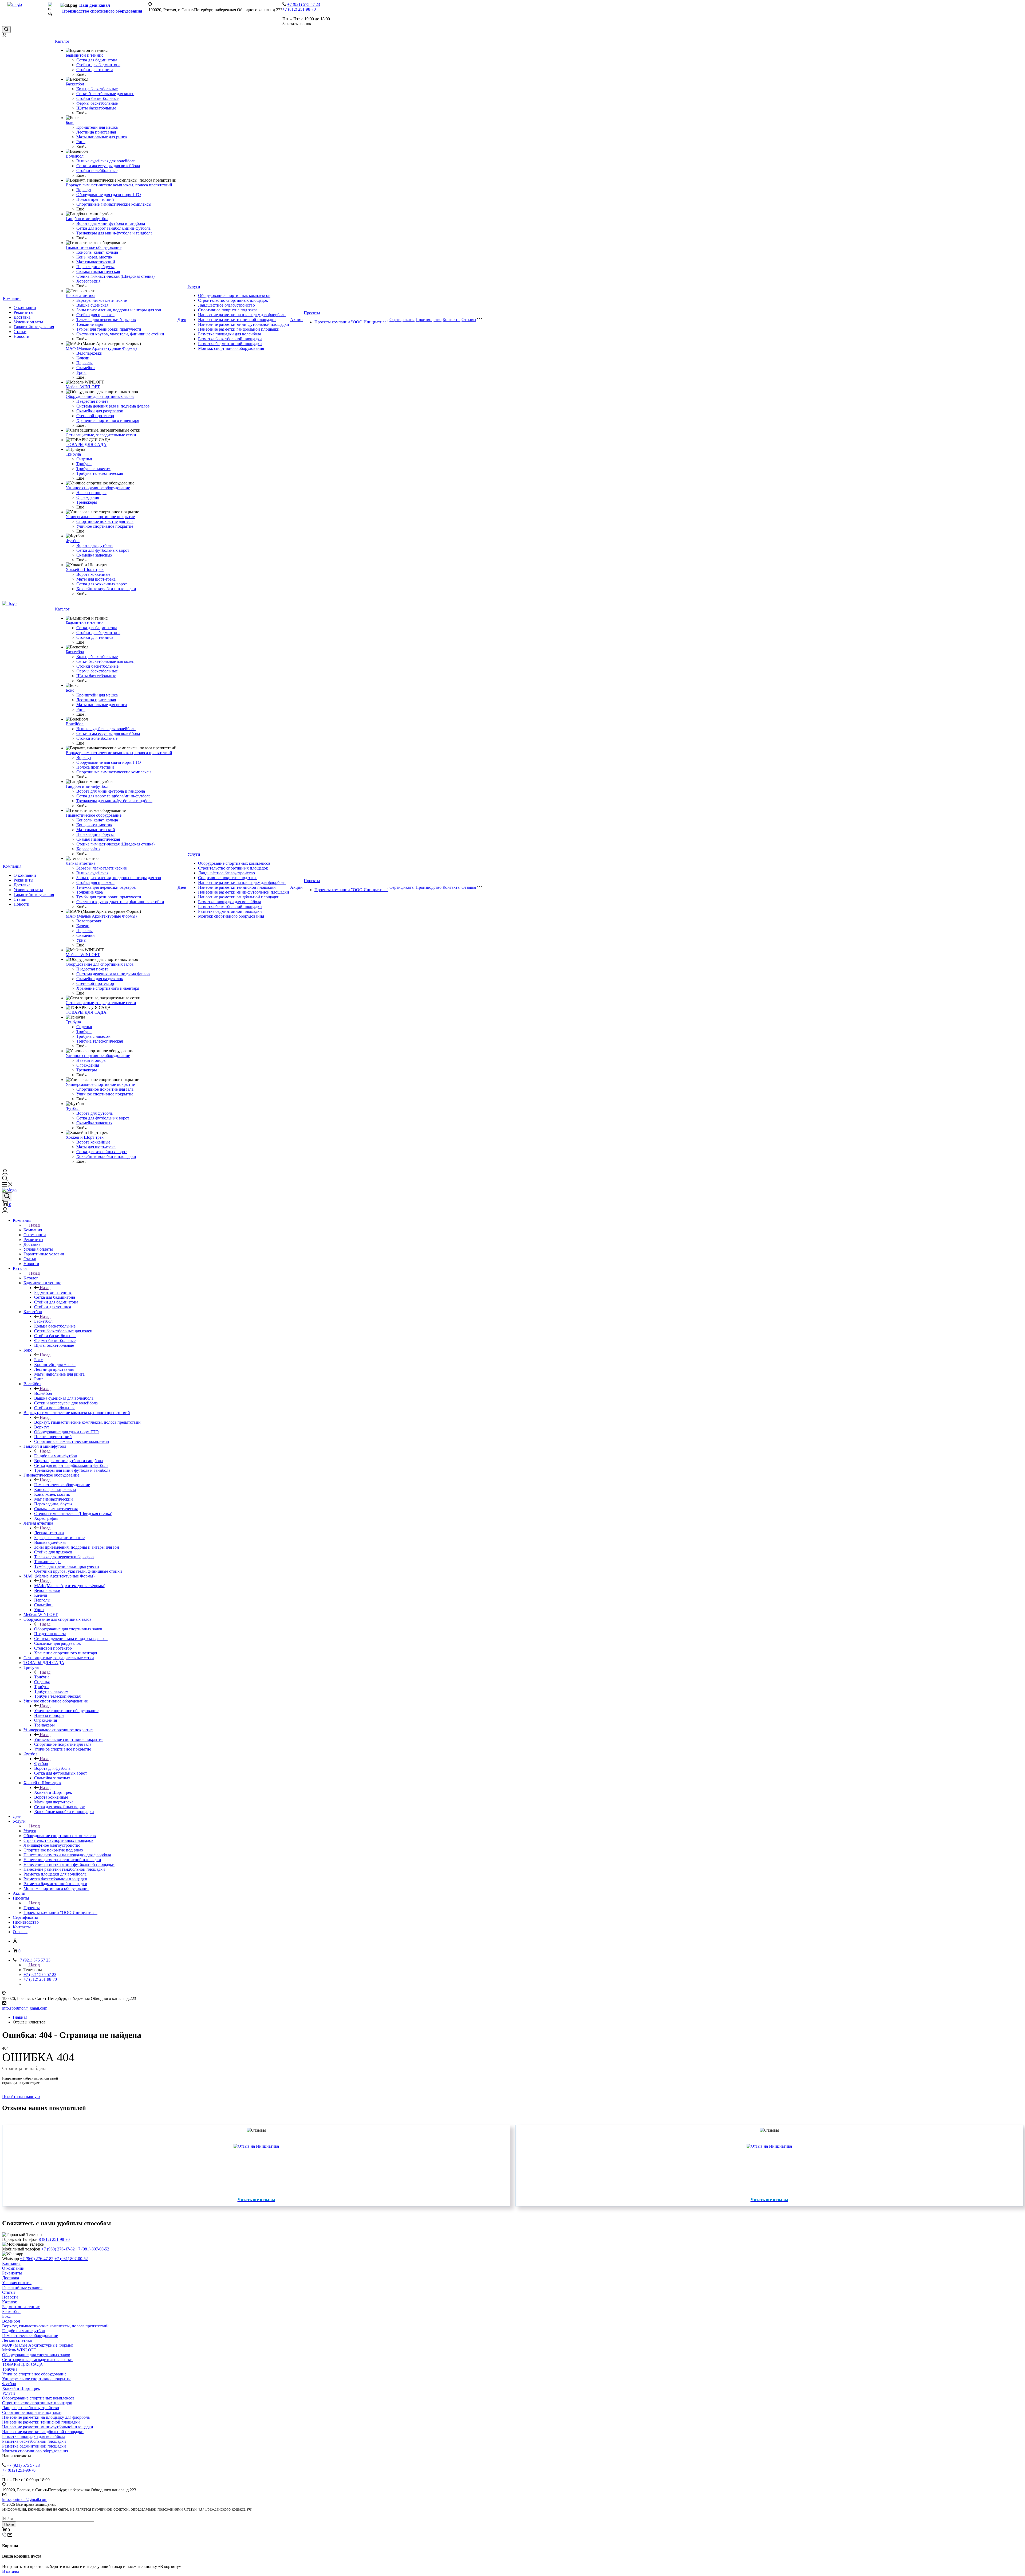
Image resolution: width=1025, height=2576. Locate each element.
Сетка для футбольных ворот (103, 550)
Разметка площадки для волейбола (230, 334)
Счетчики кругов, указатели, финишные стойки (120, 334)
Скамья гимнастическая (98, 271)
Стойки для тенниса (95, 70)
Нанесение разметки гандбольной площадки (239, 329)
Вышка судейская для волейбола (106, 161)
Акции (296, 320)
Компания (12, 298)
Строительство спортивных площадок (233, 300)
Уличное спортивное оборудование (98, 488)
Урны (81, 372)
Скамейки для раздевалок (100, 411)
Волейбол (75, 156)
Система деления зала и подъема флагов (113, 406)
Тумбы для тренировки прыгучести (109, 329)
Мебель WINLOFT (83, 387)
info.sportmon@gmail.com (25, 2008)
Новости (21, 336)
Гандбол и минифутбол (87, 219)
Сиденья (84, 459)
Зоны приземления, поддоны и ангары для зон (119, 310)
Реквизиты (23, 312)
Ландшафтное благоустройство (226, 305)
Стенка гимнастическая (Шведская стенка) (115, 276)
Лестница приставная (96, 132)
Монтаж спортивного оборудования (231, 348)
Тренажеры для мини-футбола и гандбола (114, 233)
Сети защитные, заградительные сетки (101, 435)
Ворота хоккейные (93, 574)
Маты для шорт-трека (96, 579)
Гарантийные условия (34, 327)
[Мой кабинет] (4, 36)
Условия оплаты (28, 322)
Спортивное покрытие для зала (105, 521)
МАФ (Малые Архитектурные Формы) (101, 348)
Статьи (20, 332)
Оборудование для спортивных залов (100, 396)
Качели (83, 358)
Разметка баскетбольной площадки (230, 339)
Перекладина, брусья (95, 267)
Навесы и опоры (91, 493)
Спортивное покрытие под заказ (228, 310)
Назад (34, 1225)
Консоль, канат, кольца (97, 252)
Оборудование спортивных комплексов (234, 295)
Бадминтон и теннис (84, 55)
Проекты (312, 313)
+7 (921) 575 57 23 (304, 4)
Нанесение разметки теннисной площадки (237, 320)
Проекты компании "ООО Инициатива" (351, 322)
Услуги (194, 286)
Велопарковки (89, 353)
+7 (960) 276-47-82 (58, 2249)
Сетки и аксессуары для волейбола (108, 166)
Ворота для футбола (94, 545)
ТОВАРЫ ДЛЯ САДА (86, 445)
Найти (9, 2524)
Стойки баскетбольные (97, 98)
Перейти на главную (21, 2097)
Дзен (182, 320)
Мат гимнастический (96, 262)
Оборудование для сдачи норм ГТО (109, 195)
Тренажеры (87, 502)
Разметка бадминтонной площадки (230, 344)
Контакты (452, 320)
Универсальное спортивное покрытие (100, 517)
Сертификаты (402, 320)
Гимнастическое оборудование (94, 247)
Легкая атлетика (80, 295)
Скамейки (86, 368)
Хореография (88, 281)
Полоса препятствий (95, 199)
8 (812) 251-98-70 (54, 2239)
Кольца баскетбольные (97, 89)
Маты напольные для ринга (102, 137)
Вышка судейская (92, 305)
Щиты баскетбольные (96, 108)
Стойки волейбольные (97, 171)
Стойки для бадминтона (98, 65)
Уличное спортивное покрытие (105, 526)
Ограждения (88, 497)
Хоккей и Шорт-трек (85, 569)
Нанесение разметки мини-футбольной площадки (244, 324)
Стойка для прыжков (95, 315)
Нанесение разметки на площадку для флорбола (242, 315)
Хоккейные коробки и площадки (106, 589)
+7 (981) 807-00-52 (92, 2249)
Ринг (81, 142)
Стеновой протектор (95, 416)
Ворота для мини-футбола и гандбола (111, 223)
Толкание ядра (90, 324)
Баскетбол (75, 84)
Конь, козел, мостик (94, 257)
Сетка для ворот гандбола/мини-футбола (113, 228)
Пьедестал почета (92, 401)
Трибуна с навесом (93, 469)
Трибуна (73, 454)
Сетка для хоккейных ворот (102, 584)
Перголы (84, 363)
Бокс (70, 122)
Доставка (22, 317)
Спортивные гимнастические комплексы (114, 204)
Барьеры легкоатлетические (102, 300)
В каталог (11, 2571)
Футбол (73, 541)
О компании (25, 308)
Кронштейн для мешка (97, 127)
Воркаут (84, 190)
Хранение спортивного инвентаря (108, 420)
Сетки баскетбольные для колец (105, 94)
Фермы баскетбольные (97, 103)
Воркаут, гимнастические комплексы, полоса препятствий (119, 185)
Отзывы (469, 320)
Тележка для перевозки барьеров (106, 320)
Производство (429, 320)
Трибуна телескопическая (100, 473)
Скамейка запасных (94, 555)
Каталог (62, 41)
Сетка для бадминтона (97, 60)
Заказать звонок (297, 24)
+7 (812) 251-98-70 (299, 9)
